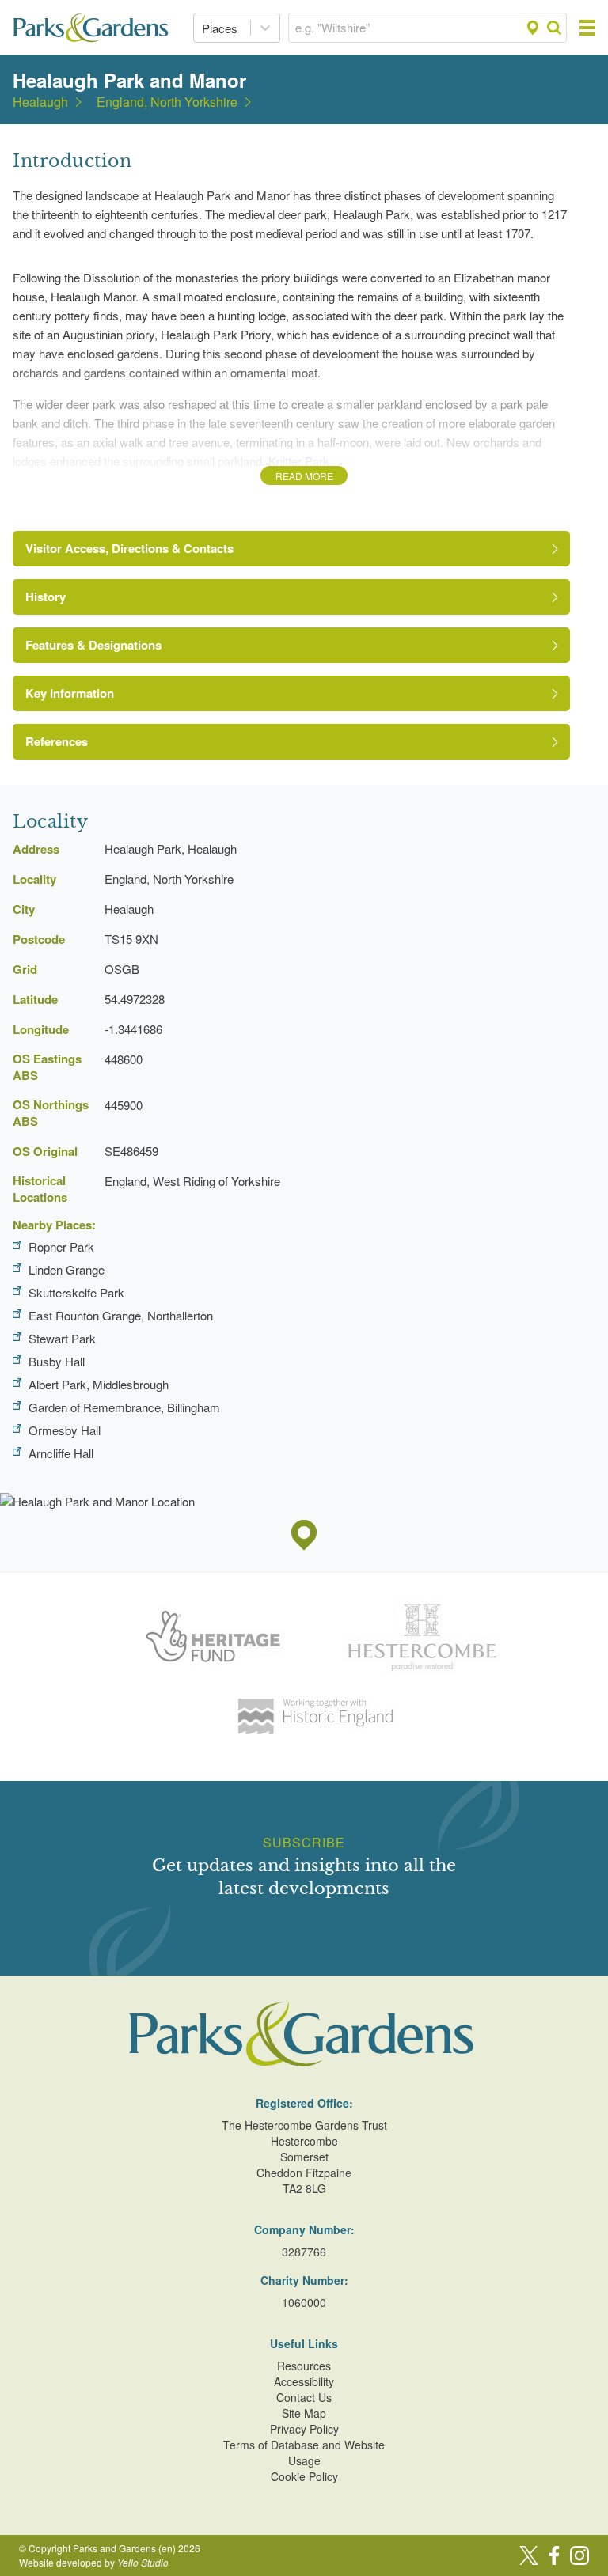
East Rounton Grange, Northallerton (121, 1315)
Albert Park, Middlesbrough (99, 1384)
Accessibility (304, 2381)
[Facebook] (554, 2555)
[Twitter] (529, 2555)
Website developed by (94, 2562)
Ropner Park (61, 1246)
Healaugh (40, 102)
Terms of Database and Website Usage (304, 2453)
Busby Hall (57, 1361)
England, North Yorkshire (167, 102)
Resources (304, 2366)
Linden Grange (66, 1269)
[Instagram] (579, 2555)
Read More (304, 476)
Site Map (304, 2413)
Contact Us (304, 2397)
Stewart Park (62, 1338)
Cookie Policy (304, 2476)
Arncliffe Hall (61, 1453)
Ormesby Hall (65, 1430)
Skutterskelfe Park (76, 1292)
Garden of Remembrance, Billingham (124, 1407)
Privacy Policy (304, 2429)
